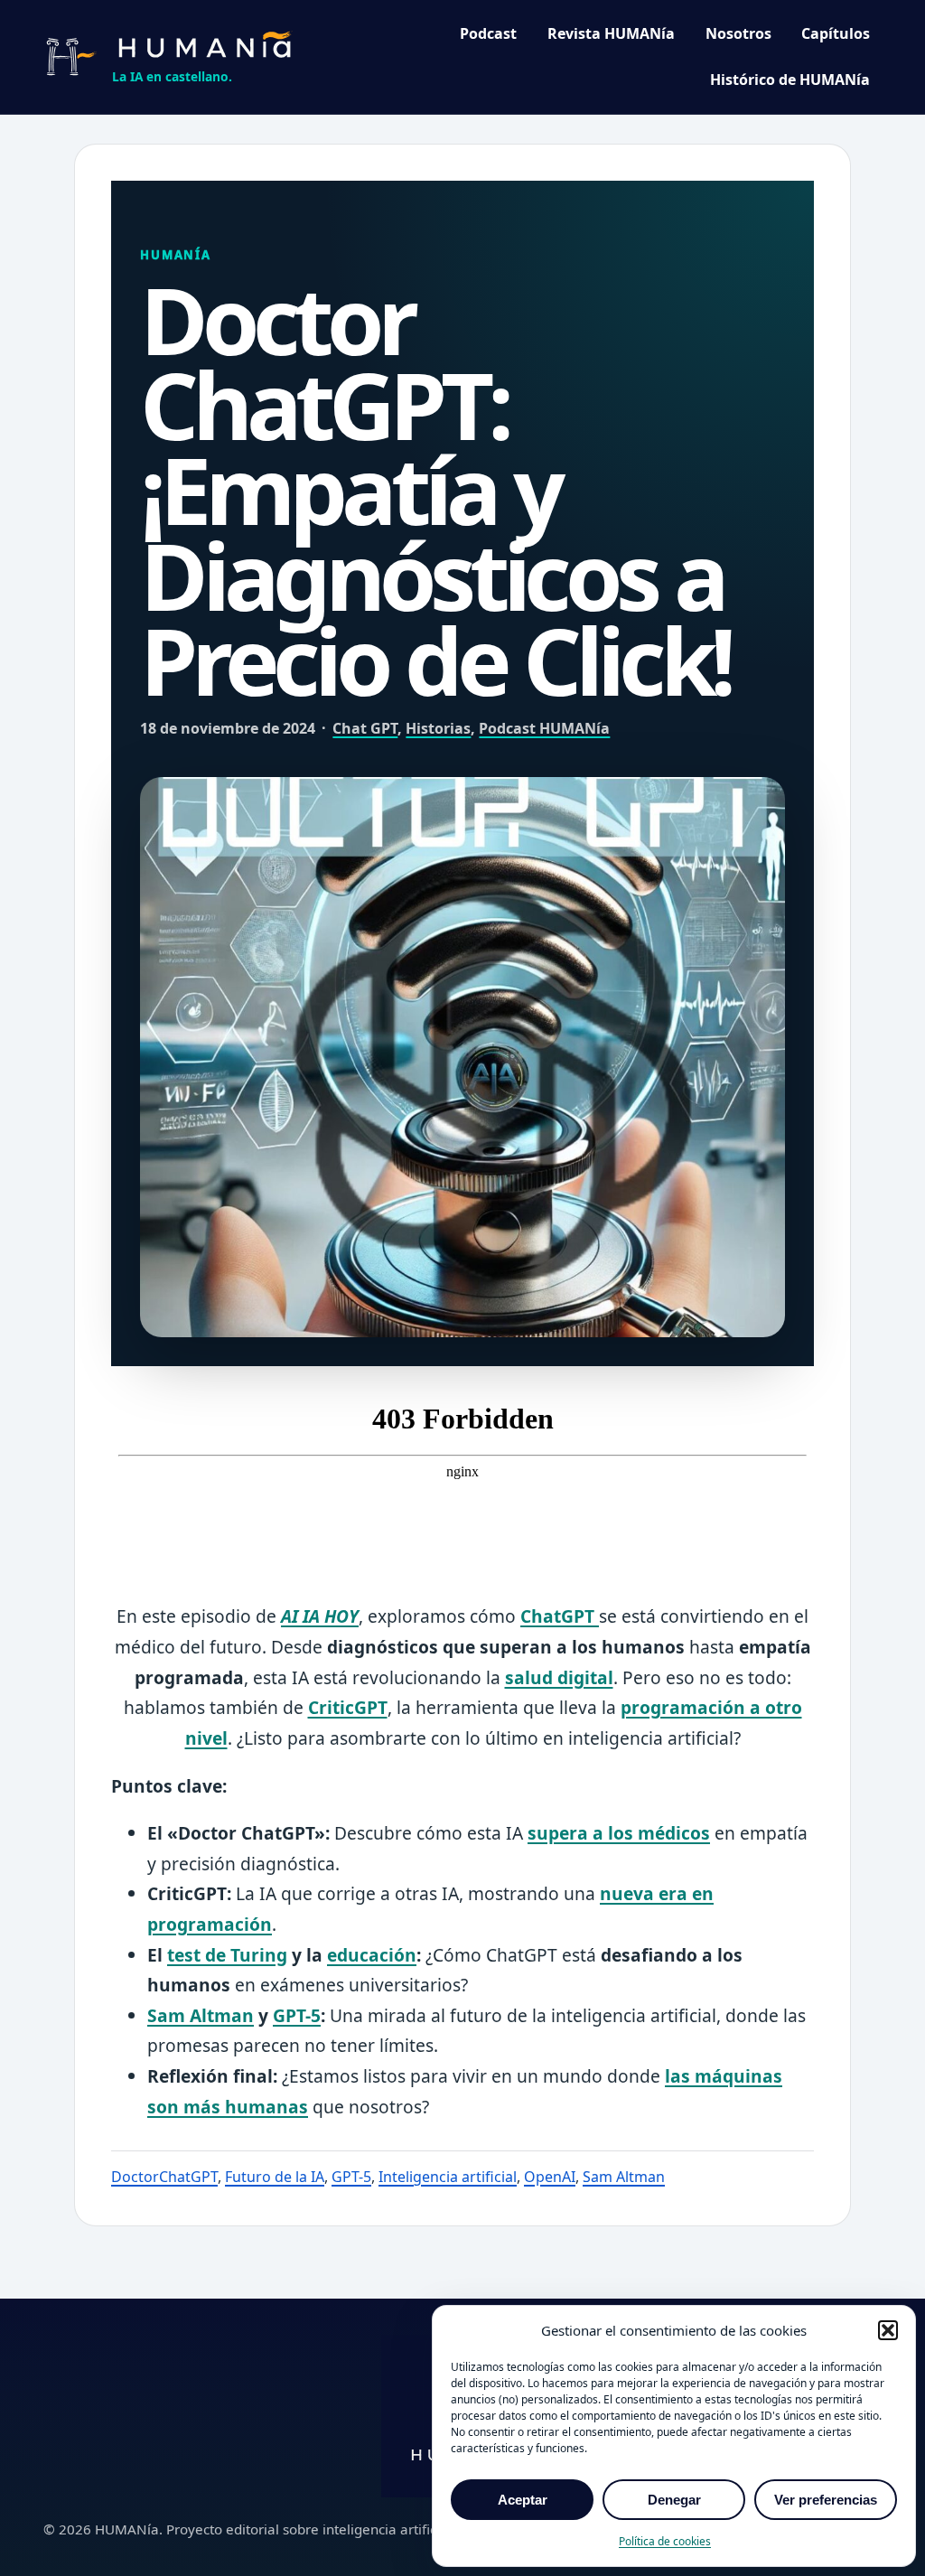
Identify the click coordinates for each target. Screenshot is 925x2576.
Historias (438, 728)
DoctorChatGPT (164, 2177)
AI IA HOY (320, 1616)
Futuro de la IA (275, 2177)
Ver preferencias (826, 2500)
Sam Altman (201, 2015)
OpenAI (550, 2177)
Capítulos (836, 33)
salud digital (559, 1677)
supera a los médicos (619, 1833)
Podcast (488, 33)
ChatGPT (560, 1616)
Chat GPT (365, 728)
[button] (888, 2330)
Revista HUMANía (611, 33)
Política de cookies (665, 2541)
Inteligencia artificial (448, 2177)
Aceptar (523, 2500)
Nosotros (738, 33)
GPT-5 (297, 2015)
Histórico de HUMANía (790, 80)
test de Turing (227, 1955)
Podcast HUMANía (544, 728)
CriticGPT (348, 1707)
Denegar (674, 2500)
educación (372, 1955)
